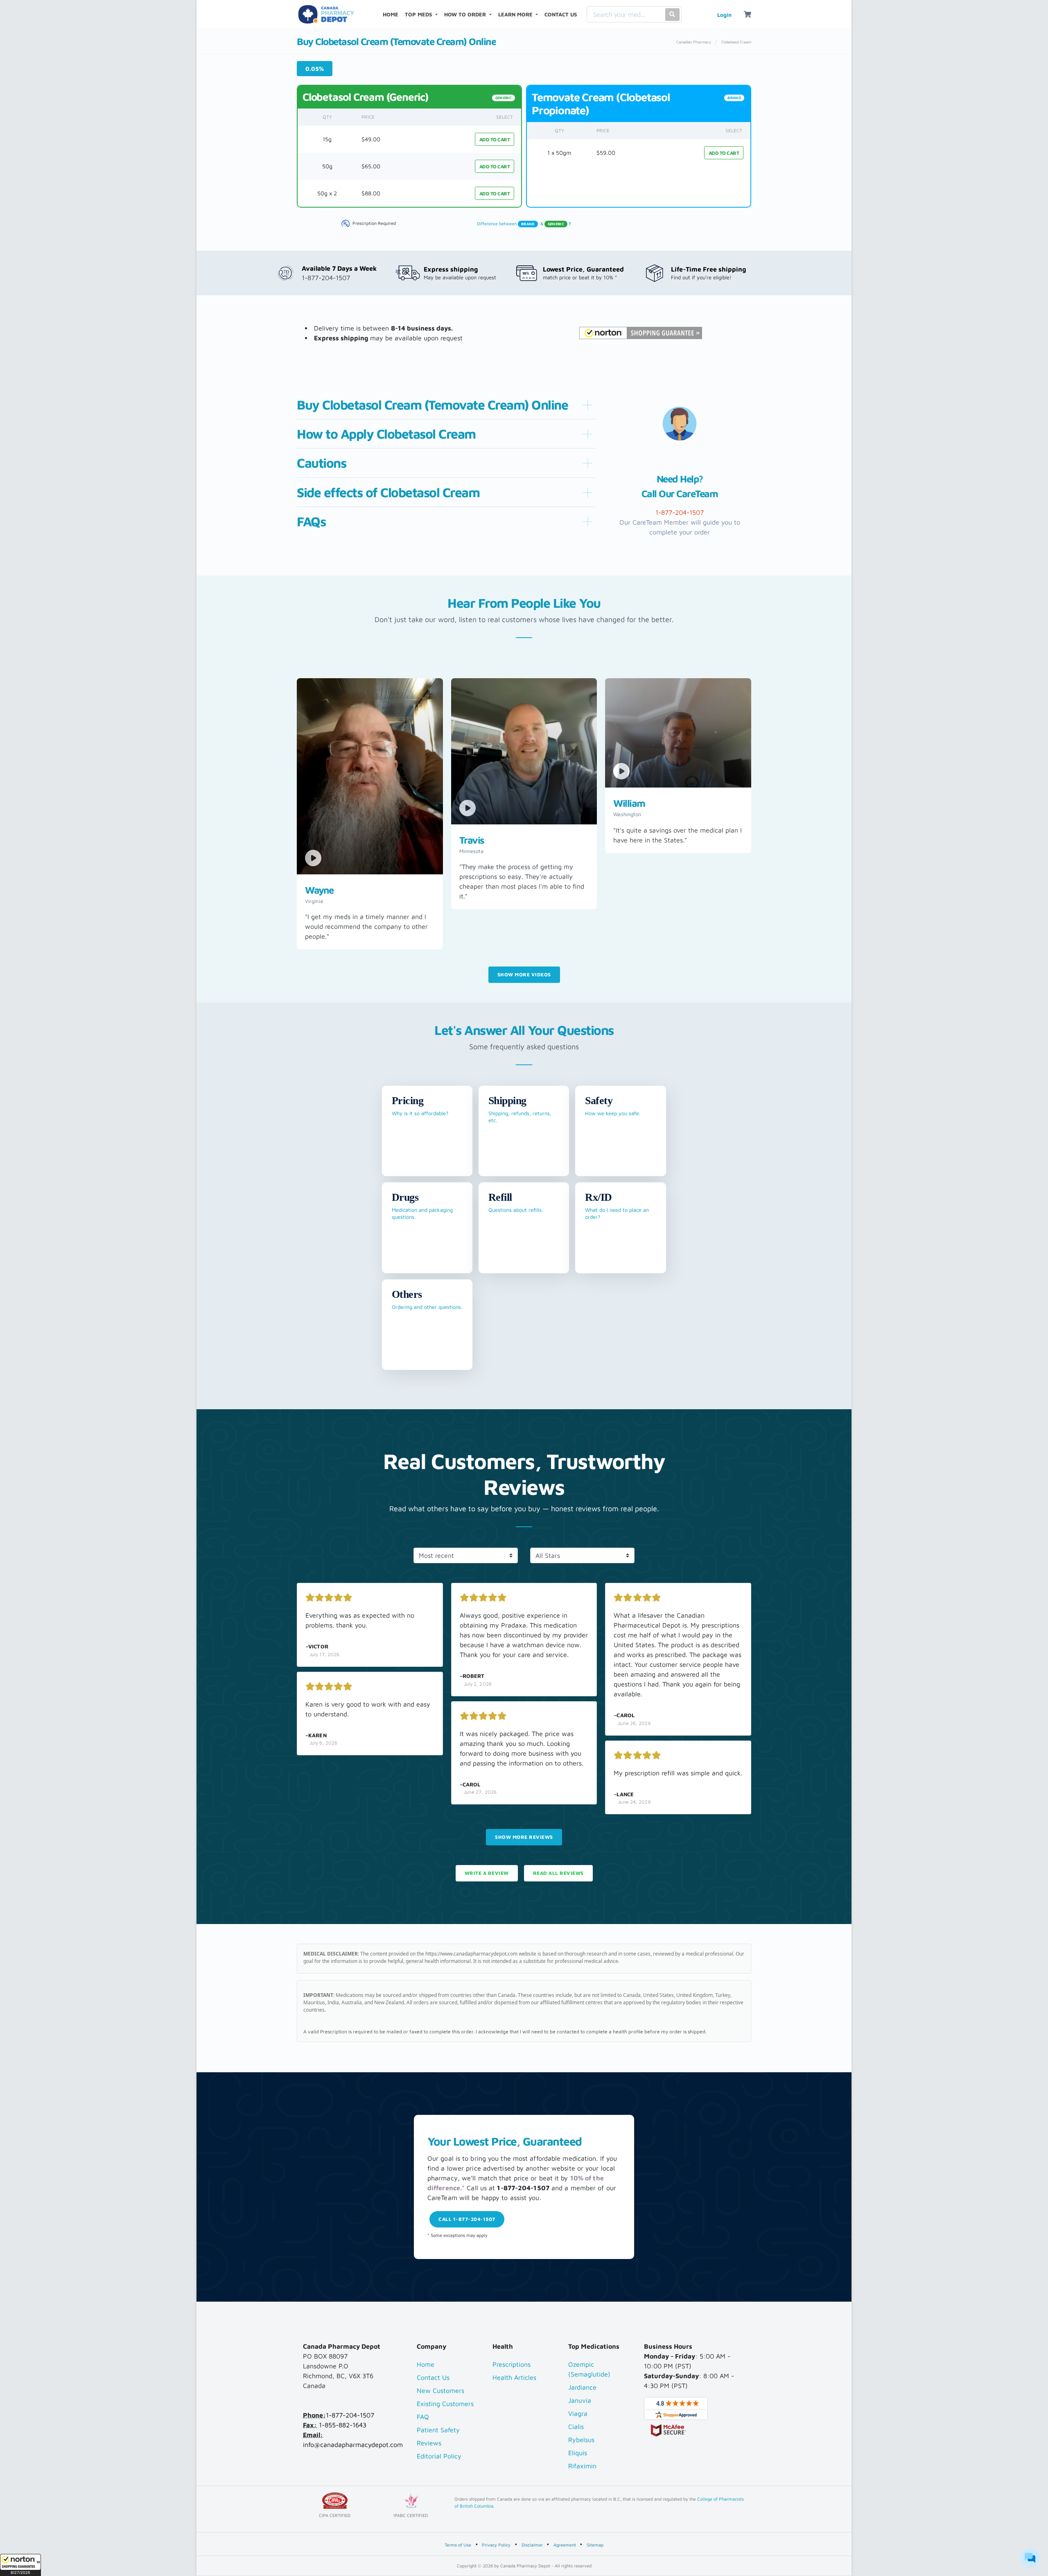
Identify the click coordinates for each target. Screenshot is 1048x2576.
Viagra (578, 2413)
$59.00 (606, 153)
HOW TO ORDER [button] (466, 14)
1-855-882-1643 (343, 2425)
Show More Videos (524, 974)
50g (327, 166)
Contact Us (433, 2377)
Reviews (429, 2443)
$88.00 (371, 193)
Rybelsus (581, 2440)
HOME (392, 14)
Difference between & (524, 223)
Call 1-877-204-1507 (467, 2219)
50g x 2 (327, 193)
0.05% (315, 69)
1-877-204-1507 (350, 2415)
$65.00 (371, 166)
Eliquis (578, 2453)
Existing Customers (445, 2404)
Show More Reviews (524, 1837)
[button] (20, 2565)
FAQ (423, 2417)
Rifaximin (582, 2466)
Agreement (565, 2545)
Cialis (576, 2427)
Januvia (580, 2400)
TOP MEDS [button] (419, 14)
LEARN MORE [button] (516, 14)
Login (724, 15)
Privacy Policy (496, 2545)
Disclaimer (532, 2545)
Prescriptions (512, 2364)
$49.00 (371, 139)
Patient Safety (438, 2430)
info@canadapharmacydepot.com (353, 2445)
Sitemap (595, 2545)
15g (327, 139)
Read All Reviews (558, 1873)
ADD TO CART (495, 139)
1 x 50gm (559, 153)
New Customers (440, 2390)
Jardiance (582, 2387)
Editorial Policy (439, 2456)
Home (426, 2364)
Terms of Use (458, 2545)
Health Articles (514, 2377)
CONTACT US (561, 14)
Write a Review (487, 1873)
